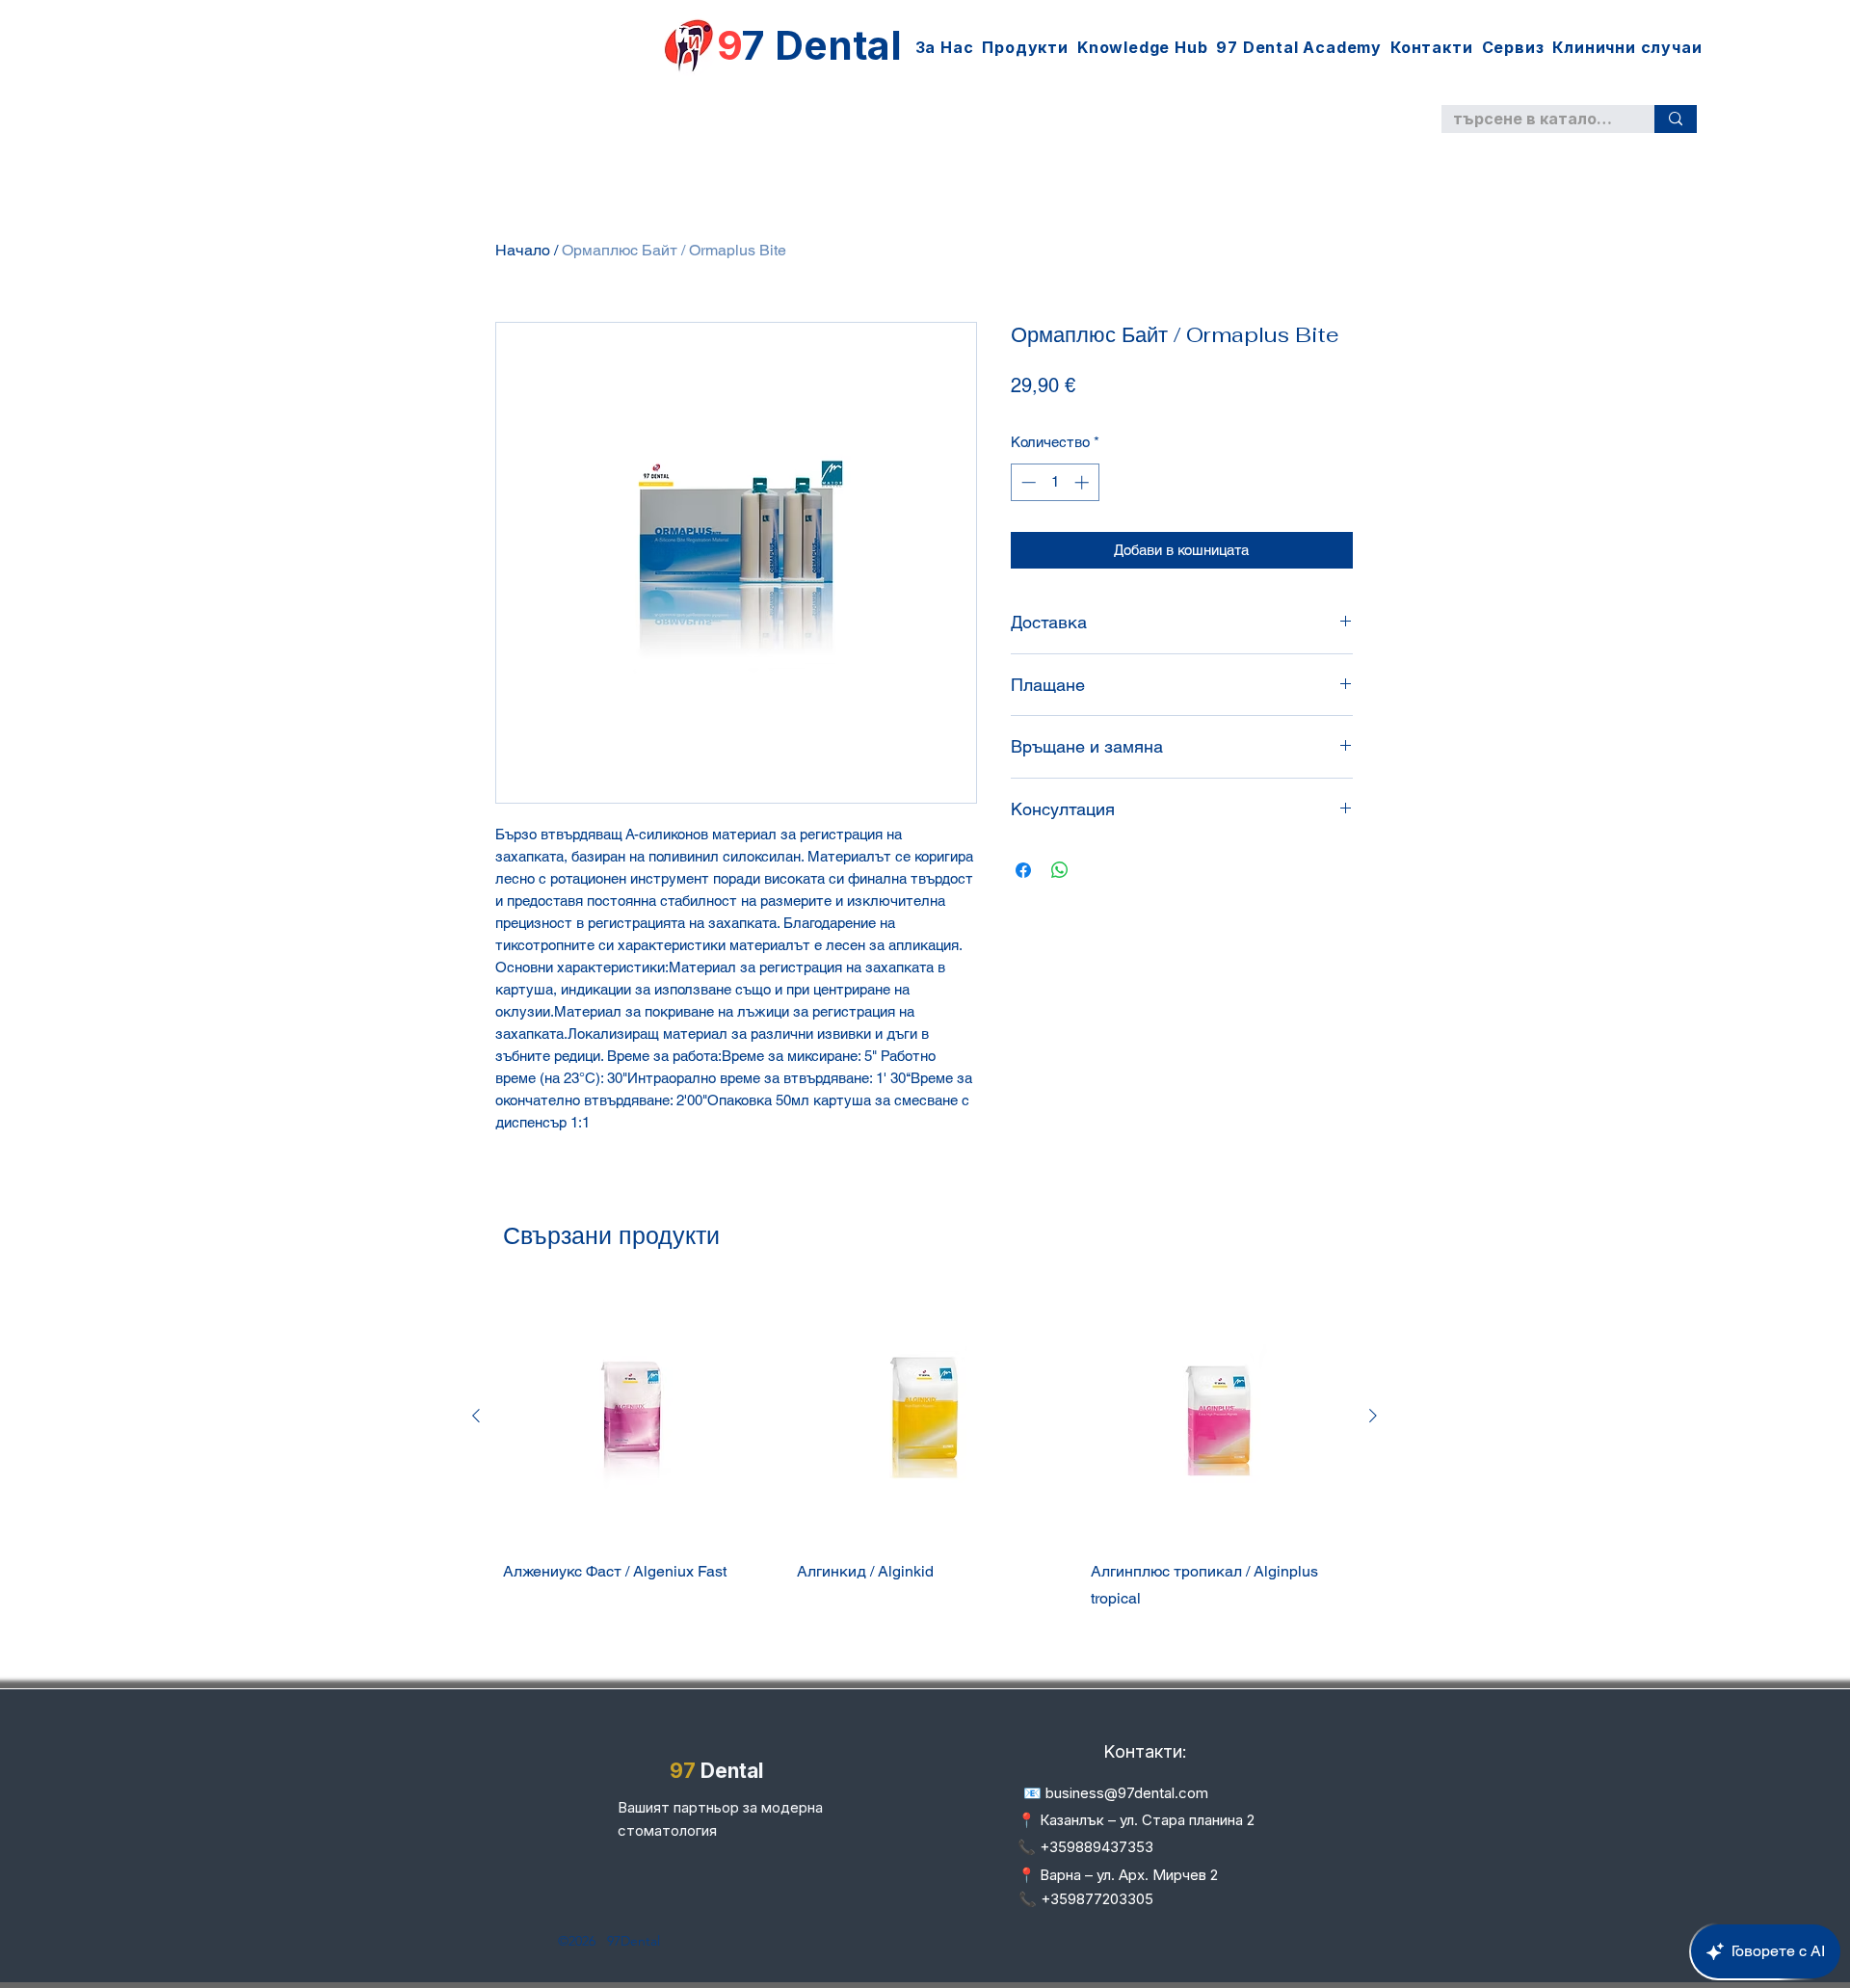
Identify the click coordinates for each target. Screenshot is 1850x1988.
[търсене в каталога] (1676, 119)
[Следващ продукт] (1373, 1416)
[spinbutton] (1055, 482)
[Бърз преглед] (631, 1415)
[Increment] (1084, 482)
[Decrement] (1027, 482)
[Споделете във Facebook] (1023, 870)
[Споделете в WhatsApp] (1060, 870)
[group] (925, 1477)
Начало (523, 250)
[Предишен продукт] (476, 1416)
